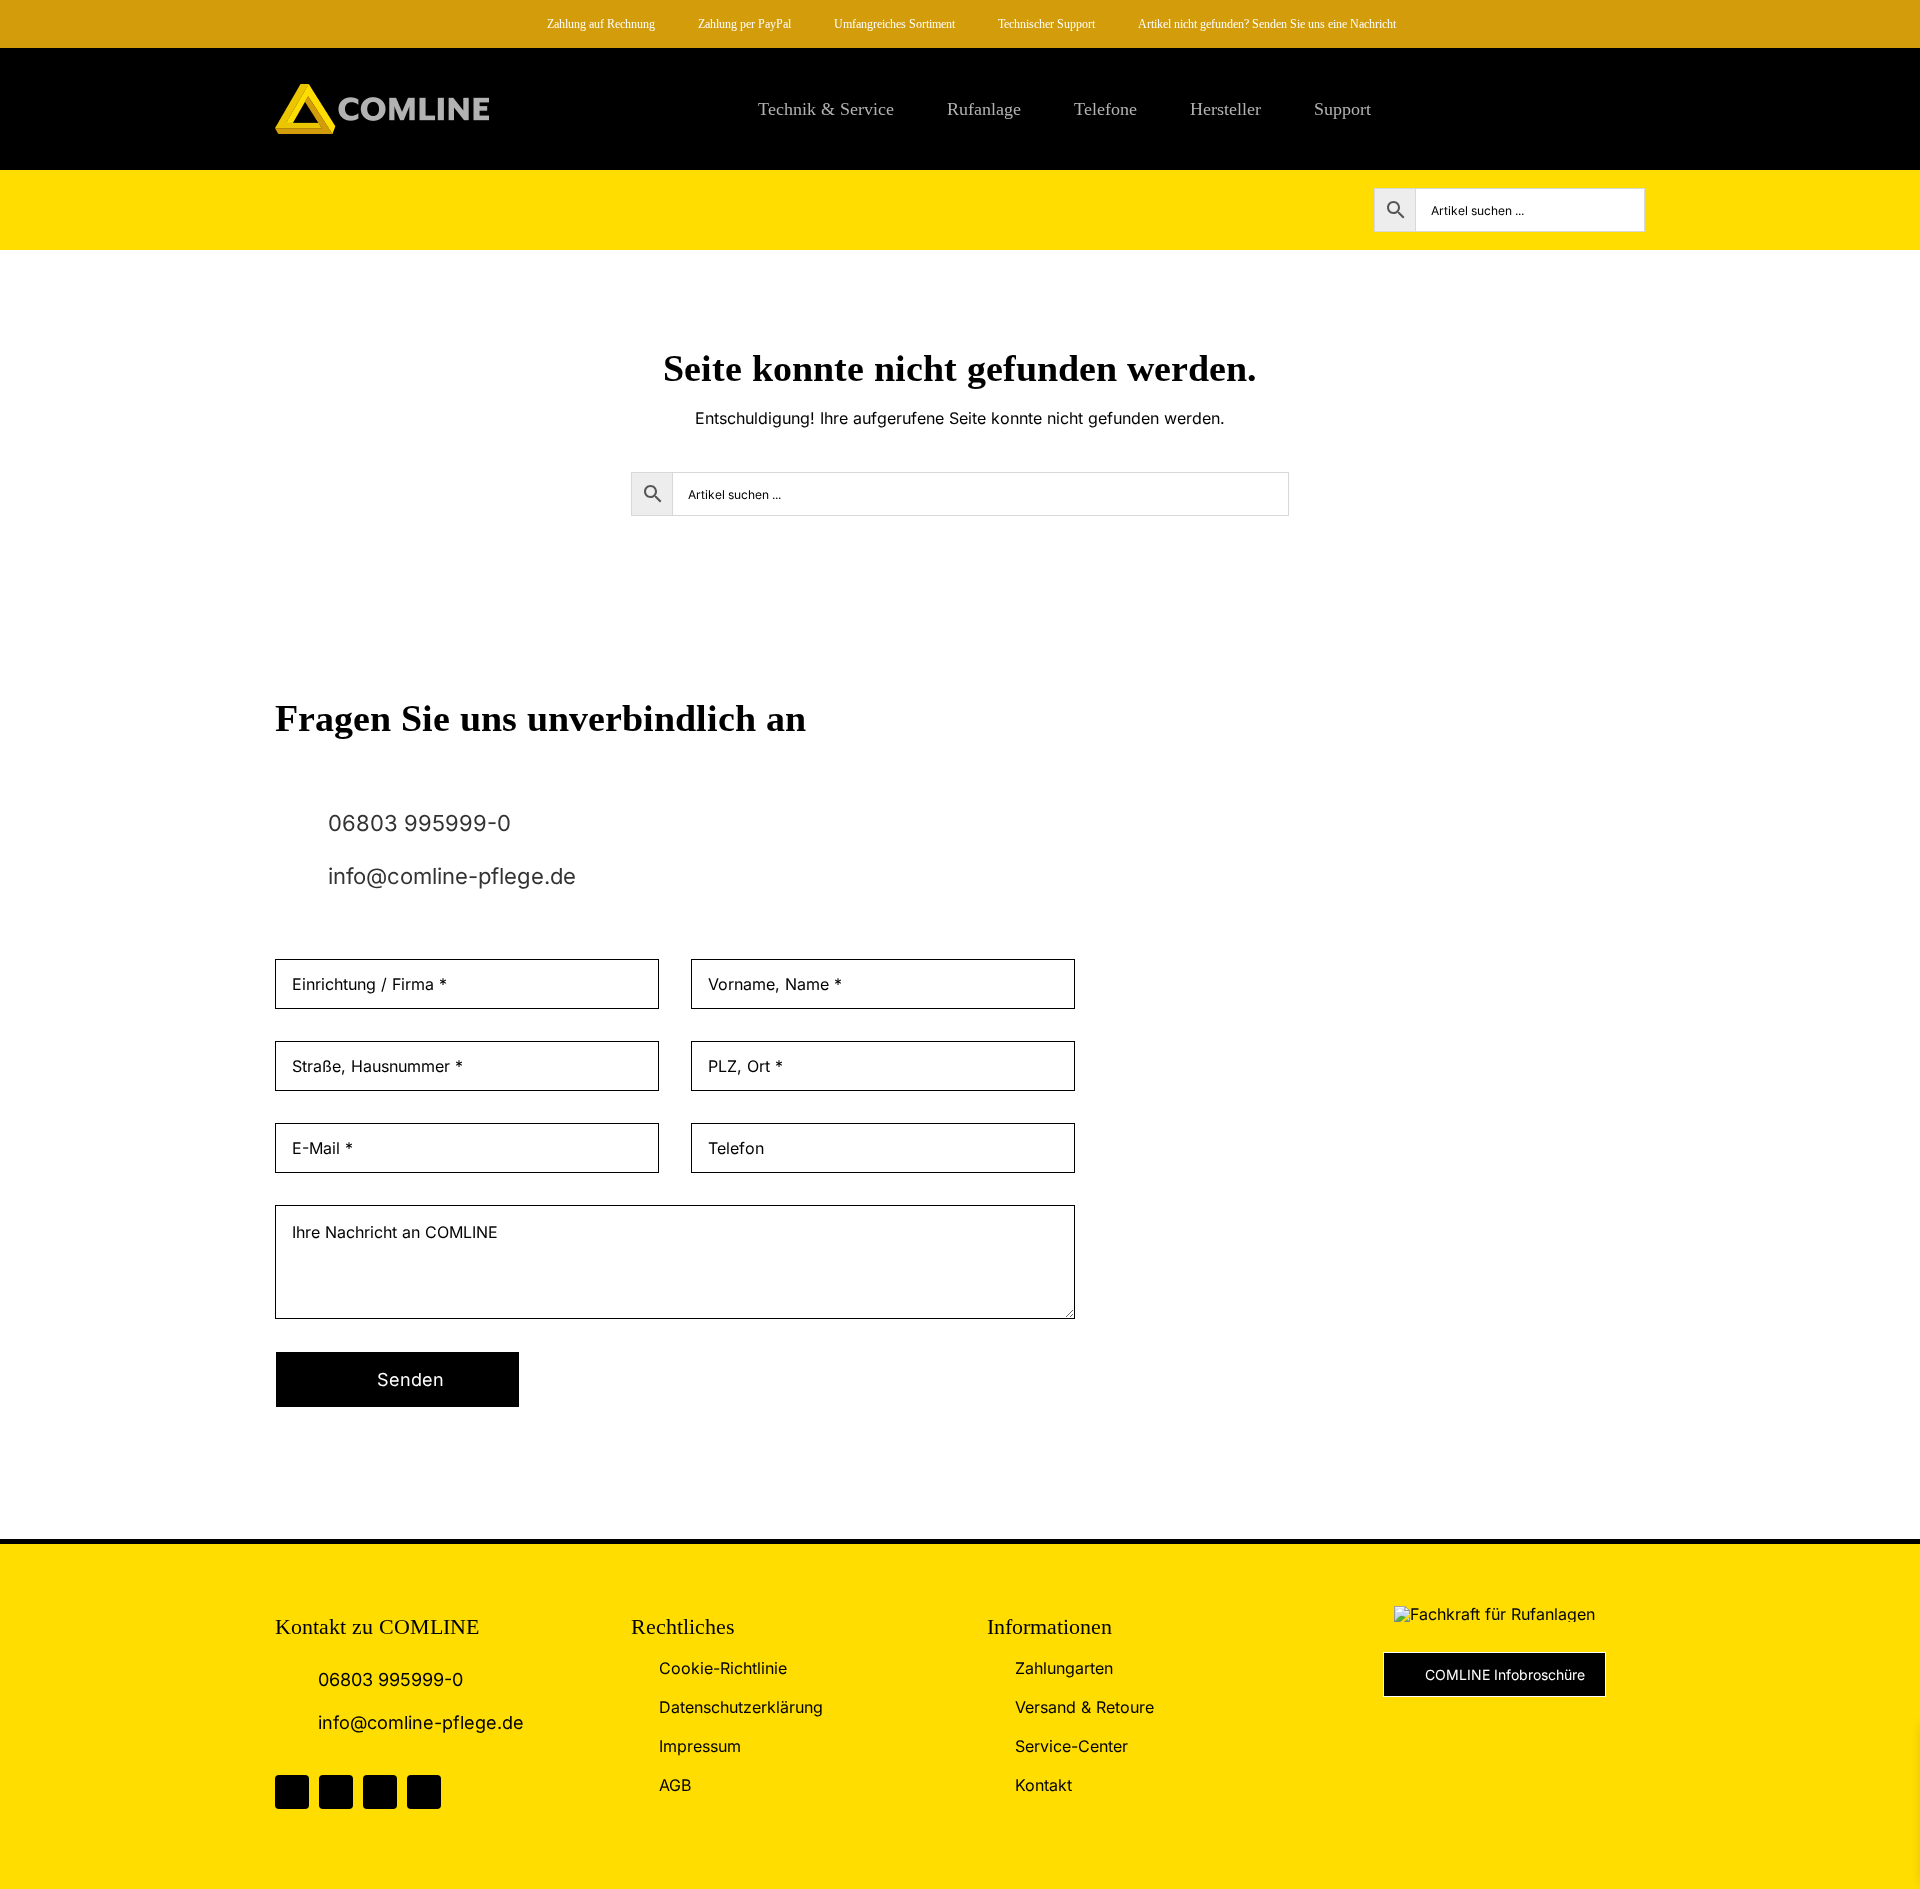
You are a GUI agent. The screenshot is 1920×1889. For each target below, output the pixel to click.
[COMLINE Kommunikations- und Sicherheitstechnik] (382, 92)
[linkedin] (380, 1792)
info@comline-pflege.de (452, 876)
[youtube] (424, 1792)
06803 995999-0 (419, 823)
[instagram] (336, 1792)
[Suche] (1637, 109)
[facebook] (292, 1792)
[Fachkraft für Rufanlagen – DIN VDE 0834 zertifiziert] (1494, 1614)
